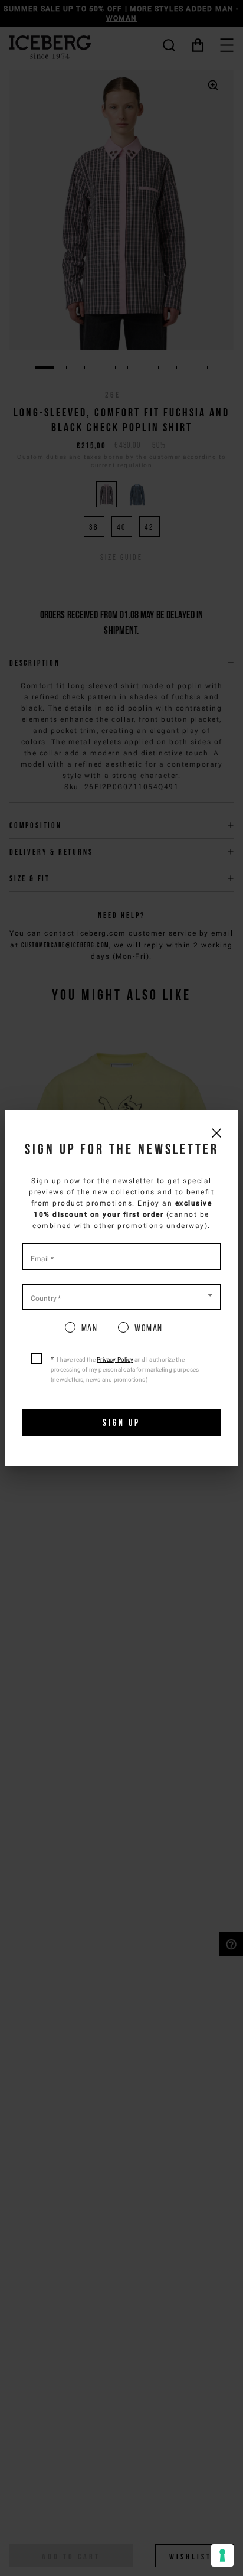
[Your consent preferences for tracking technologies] (222, 2555)
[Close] (216, 1133)
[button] (121, 1296)
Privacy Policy (115, 1359)
